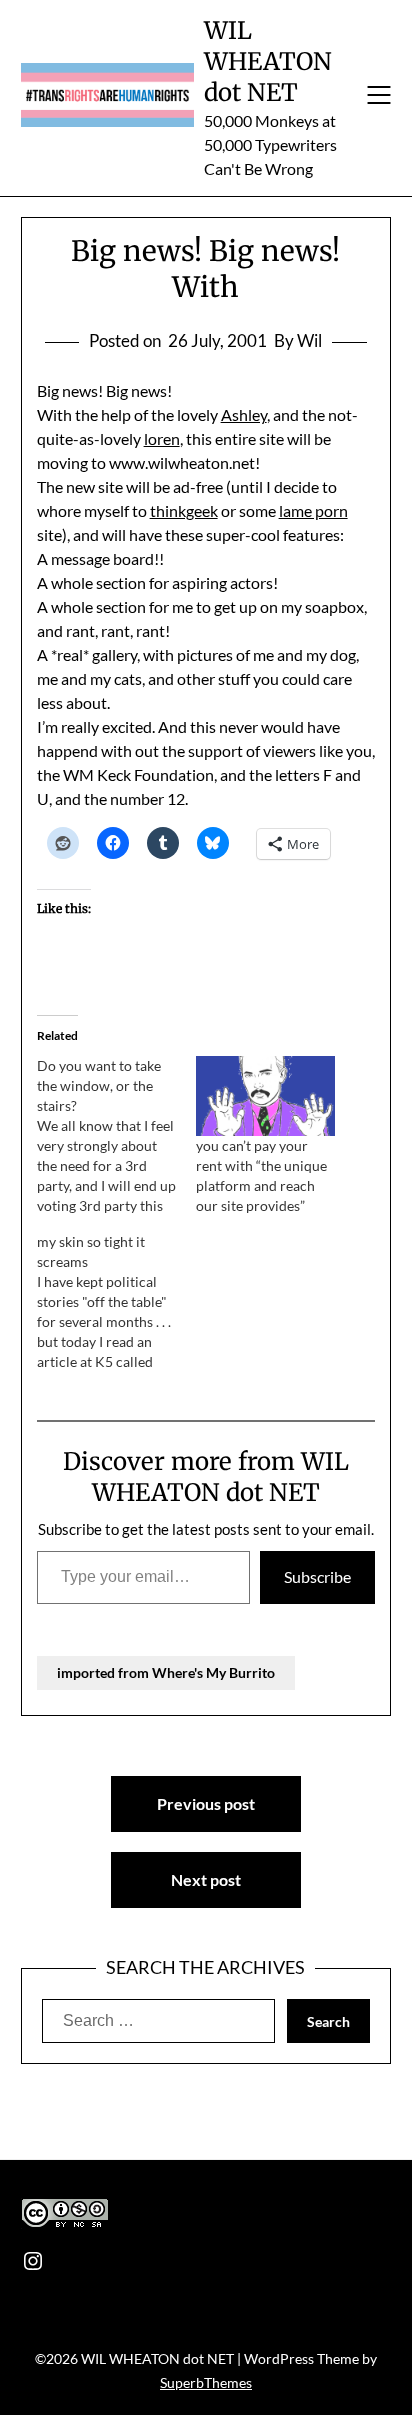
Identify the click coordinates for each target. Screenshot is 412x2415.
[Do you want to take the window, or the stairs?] (116, 1136)
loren (162, 438)
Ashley (244, 414)
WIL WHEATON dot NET (268, 61)
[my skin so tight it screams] (116, 1302)
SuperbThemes (206, 2382)
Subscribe (317, 1576)
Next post (206, 1879)
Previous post (206, 1803)
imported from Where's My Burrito (166, 1672)
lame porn (313, 510)
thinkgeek (184, 510)
